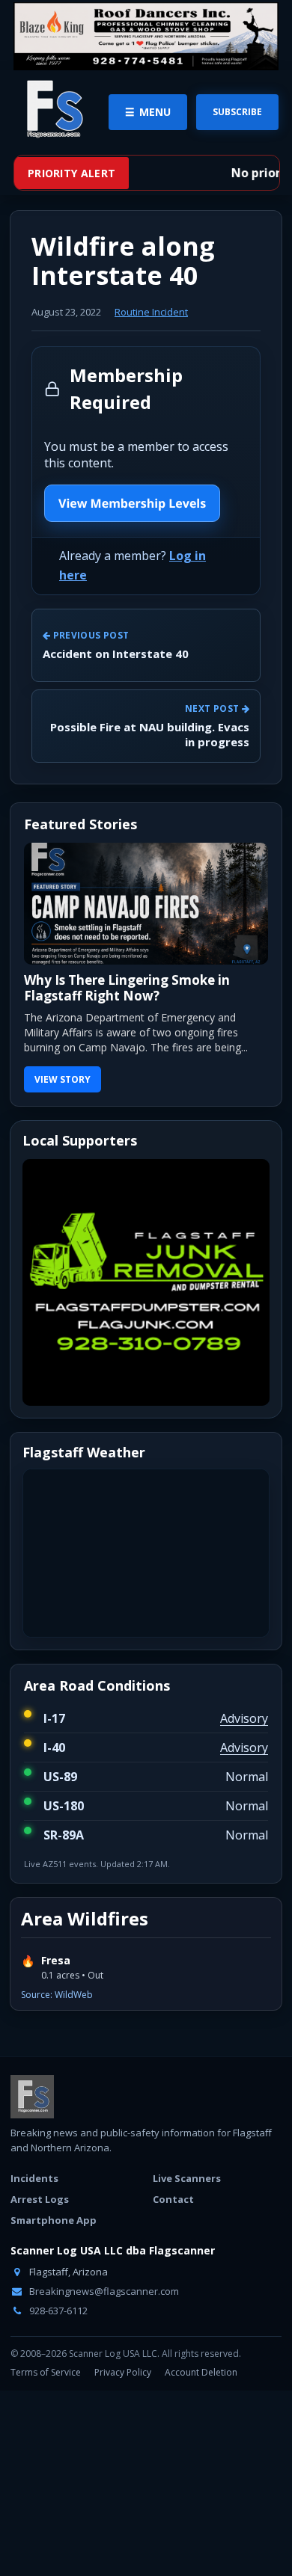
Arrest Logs (40, 2199)
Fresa (56, 1961)
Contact (173, 2199)
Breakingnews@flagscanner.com (103, 2291)
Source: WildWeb (57, 1995)
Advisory (244, 1718)
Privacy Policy (123, 2372)
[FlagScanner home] (32, 2097)
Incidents (34, 2178)
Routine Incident (151, 312)
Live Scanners (187, 2178)
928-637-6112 (57, 2311)
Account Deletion (201, 2372)
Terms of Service (46, 2372)
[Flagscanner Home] (52, 110)
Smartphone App (54, 2220)
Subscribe (237, 112)
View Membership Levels (132, 503)
